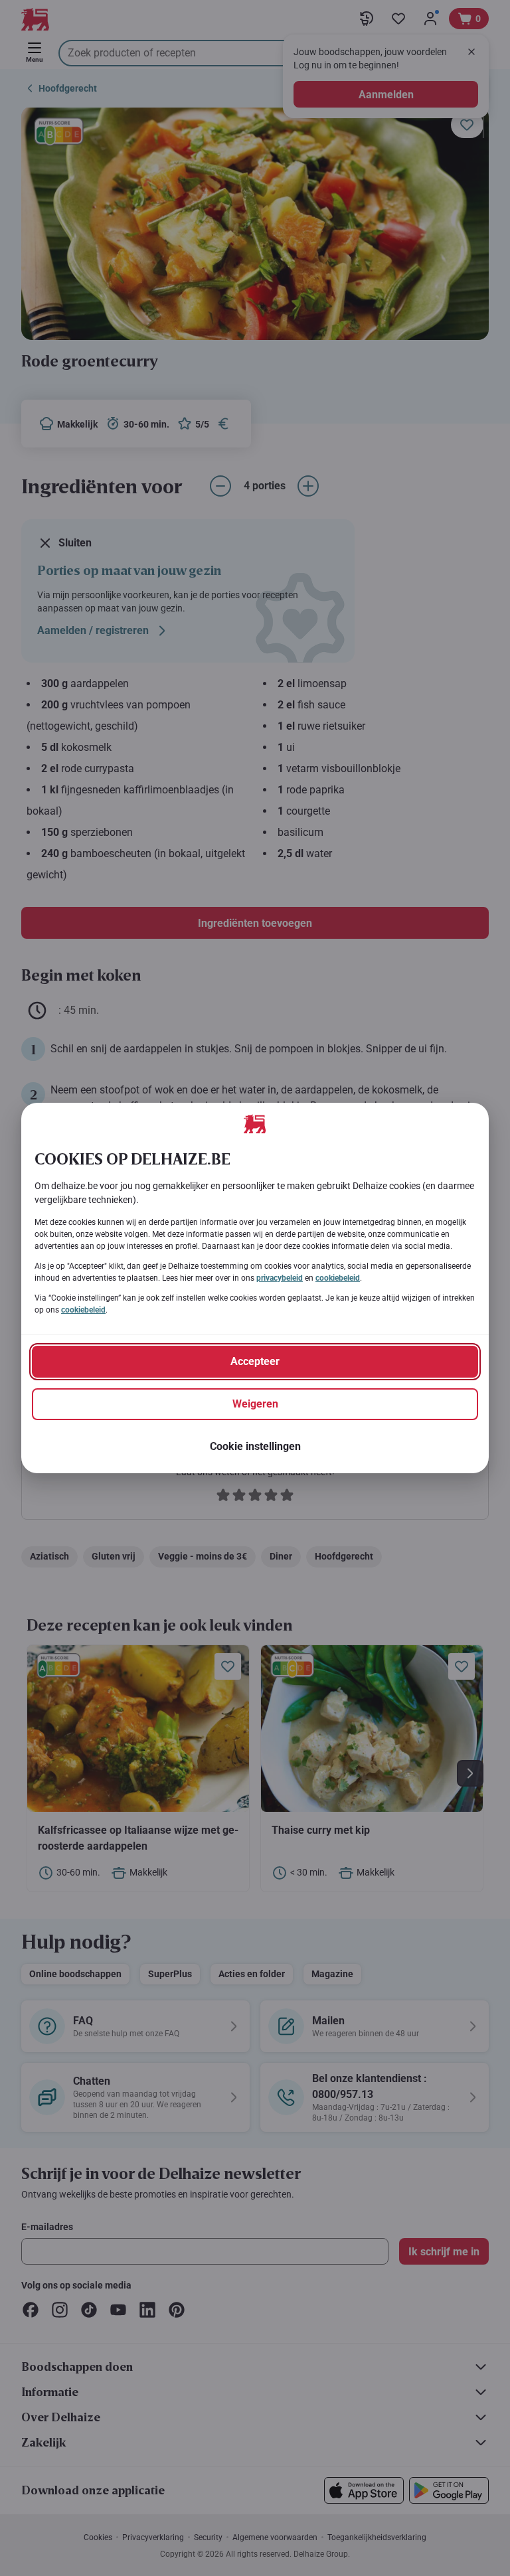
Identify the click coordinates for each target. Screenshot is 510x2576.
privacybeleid (280, 1278)
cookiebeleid (338, 1278)
